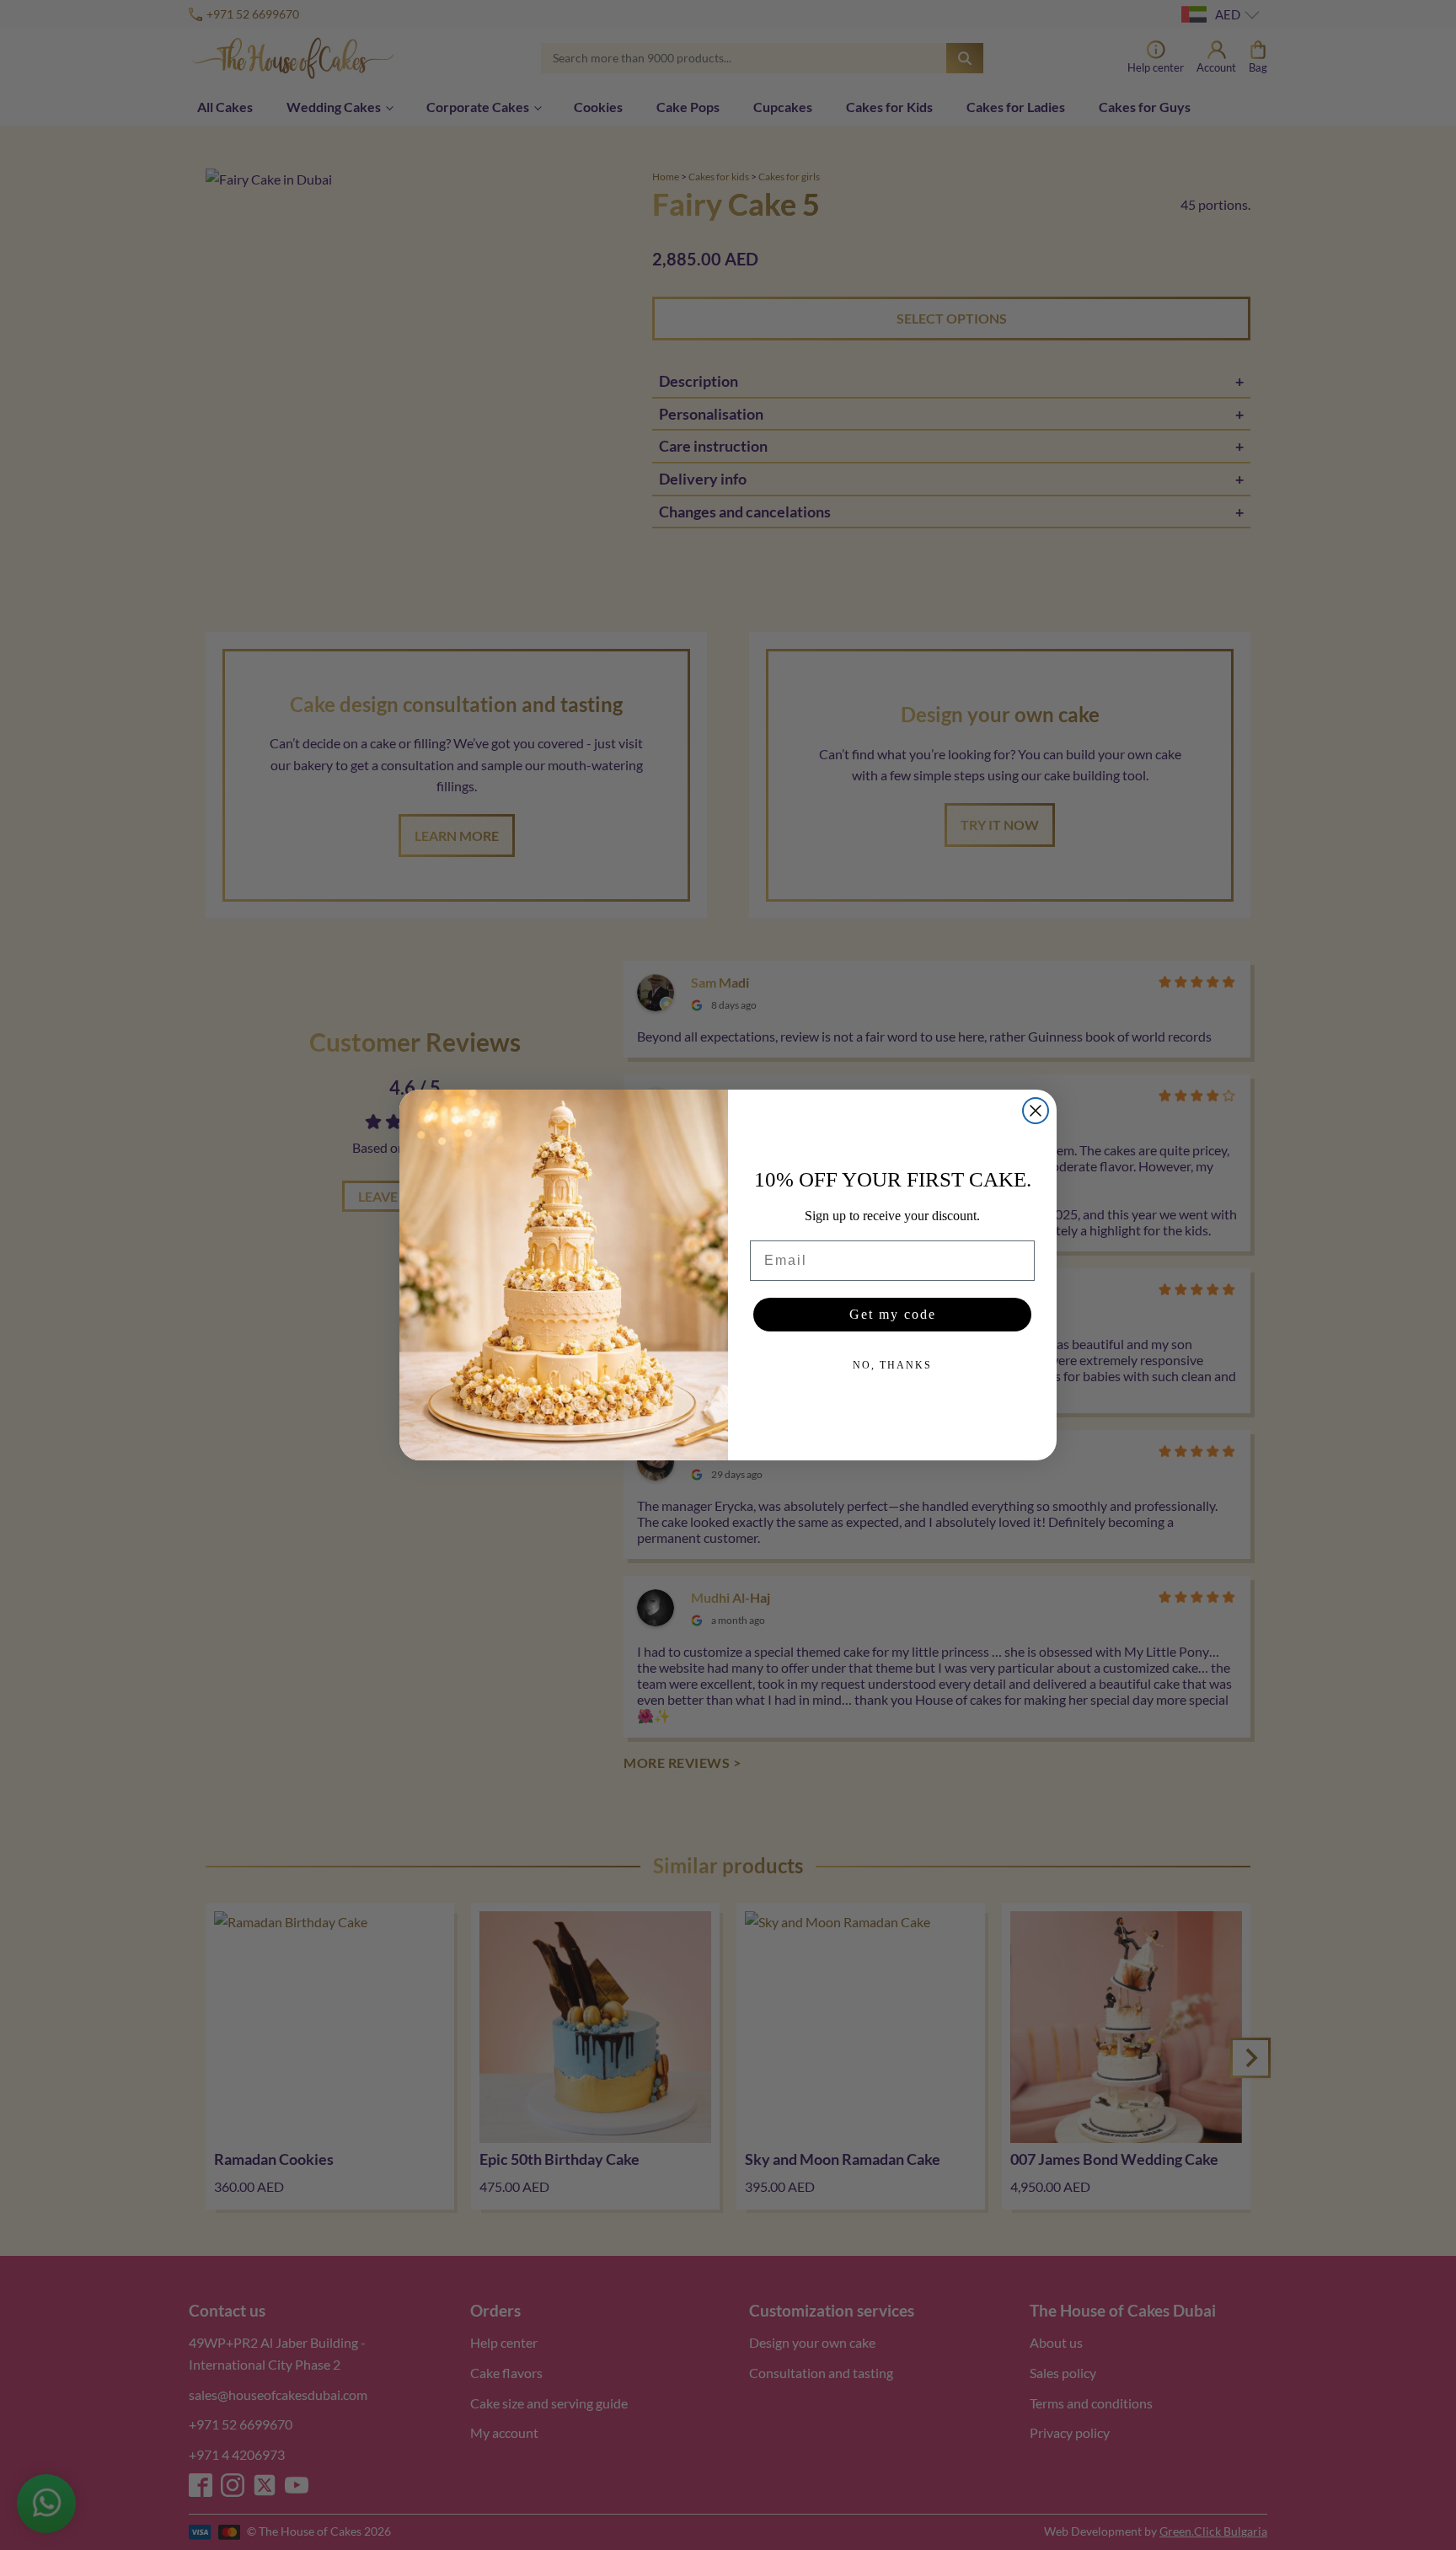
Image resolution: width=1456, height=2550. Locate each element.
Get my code (893, 1314)
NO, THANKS (892, 1365)
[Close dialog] (1036, 1111)
